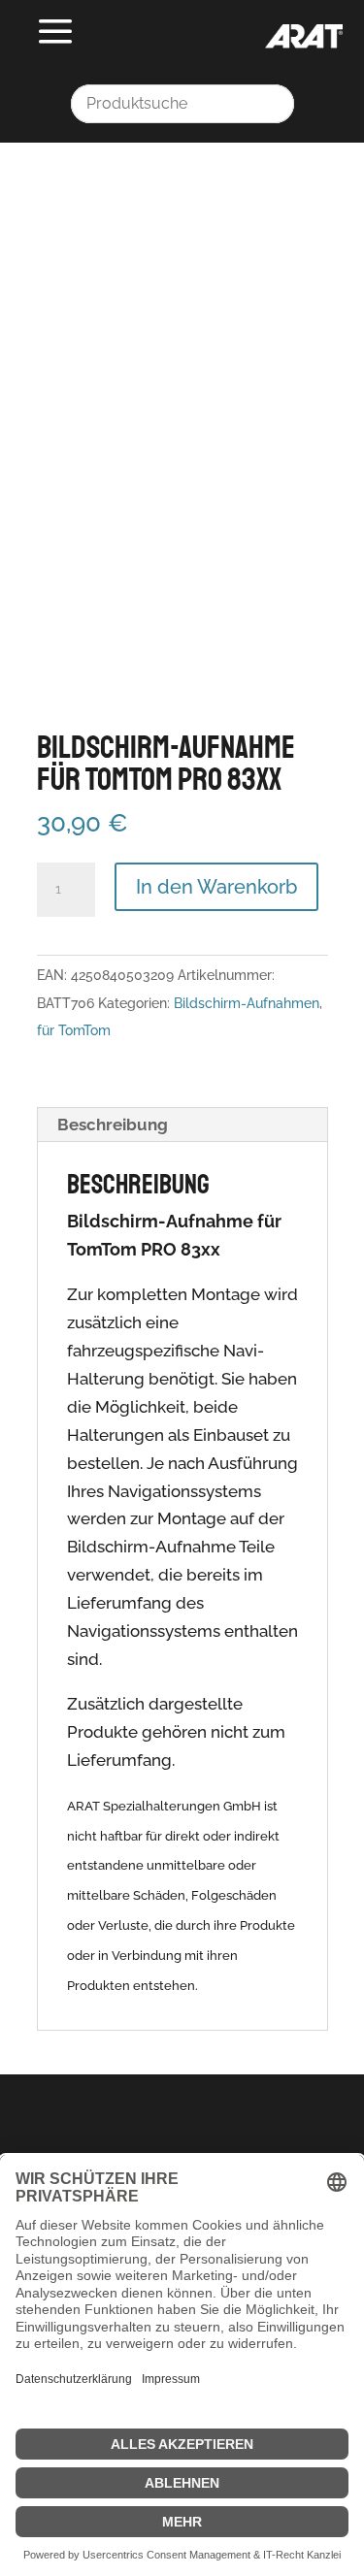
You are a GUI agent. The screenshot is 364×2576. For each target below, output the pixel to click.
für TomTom (74, 1030)
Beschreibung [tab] (113, 1125)
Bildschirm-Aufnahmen (247, 1003)
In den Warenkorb (216, 887)
